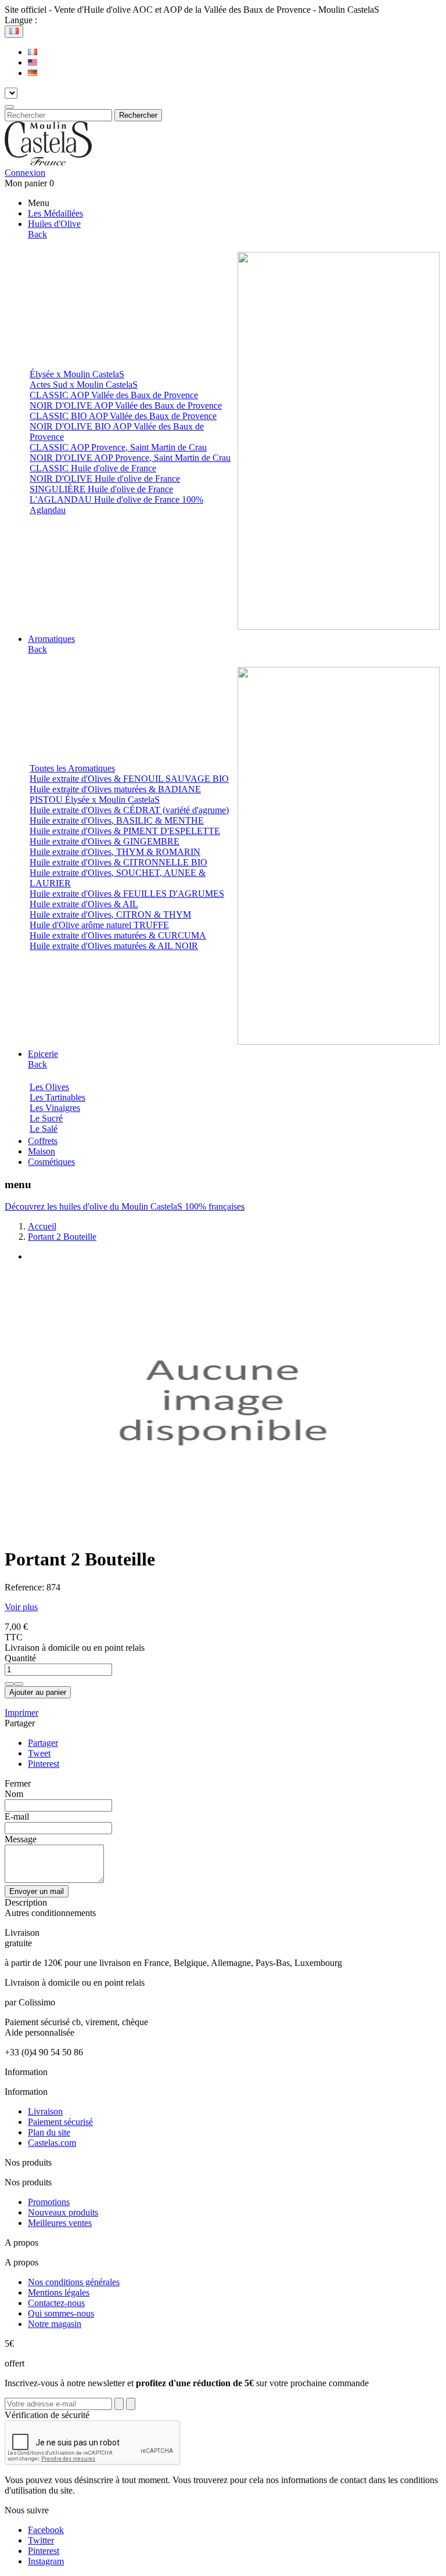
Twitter (41, 2540)
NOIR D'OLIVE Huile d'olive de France (105, 479)
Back (37, 234)
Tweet (39, 1753)
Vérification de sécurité (47, 2415)
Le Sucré (46, 1118)
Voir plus (21, 1607)
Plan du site (49, 2132)
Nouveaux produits (63, 2212)
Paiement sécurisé (60, 2122)
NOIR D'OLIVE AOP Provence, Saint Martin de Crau (130, 458)
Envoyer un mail (37, 1891)
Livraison (45, 2111)
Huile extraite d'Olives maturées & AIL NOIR (114, 946)
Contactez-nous (56, 2303)
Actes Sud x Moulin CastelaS (84, 385)
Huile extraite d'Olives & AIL (84, 904)
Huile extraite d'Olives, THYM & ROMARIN (115, 852)
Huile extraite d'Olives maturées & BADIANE (115, 789)
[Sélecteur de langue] (14, 32)
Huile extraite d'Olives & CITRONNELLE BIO (118, 862)
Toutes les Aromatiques (72, 768)
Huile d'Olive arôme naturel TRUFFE (99, 925)
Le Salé (44, 1129)
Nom (14, 1794)
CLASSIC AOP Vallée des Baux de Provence (114, 395)
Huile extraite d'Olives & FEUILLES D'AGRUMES (127, 894)
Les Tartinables (57, 1097)
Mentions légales (59, 2292)
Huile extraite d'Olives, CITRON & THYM (110, 914)
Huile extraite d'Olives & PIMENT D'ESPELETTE (125, 831)
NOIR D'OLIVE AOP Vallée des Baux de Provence (126, 405)
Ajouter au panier (38, 1692)
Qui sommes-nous (61, 2313)
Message (21, 1839)
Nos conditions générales (74, 2282)
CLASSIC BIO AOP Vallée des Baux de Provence (123, 416)
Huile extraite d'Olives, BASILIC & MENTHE (117, 820)
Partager (43, 1743)
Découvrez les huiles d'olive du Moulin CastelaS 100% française (123, 1206)
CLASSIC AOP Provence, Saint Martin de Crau (118, 447)
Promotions (49, 2202)
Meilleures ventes (60, 2223)
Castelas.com (52, 2143)
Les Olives (49, 1087)
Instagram (46, 2561)
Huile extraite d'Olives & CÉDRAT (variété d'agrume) (129, 810)
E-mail (17, 1816)
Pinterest (44, 1764)
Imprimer (21, 1713)
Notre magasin (55, 2324)
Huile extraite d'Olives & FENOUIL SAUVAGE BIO (129, 779)
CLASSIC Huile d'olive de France (93, 468)
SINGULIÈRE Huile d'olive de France (101, 489)
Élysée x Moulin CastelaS (77, 374)
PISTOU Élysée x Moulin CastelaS (95, 800)
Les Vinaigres (55, 1108)
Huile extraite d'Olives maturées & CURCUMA (118, 935)
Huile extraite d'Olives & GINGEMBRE (105, 841)
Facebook (46, 2530)
